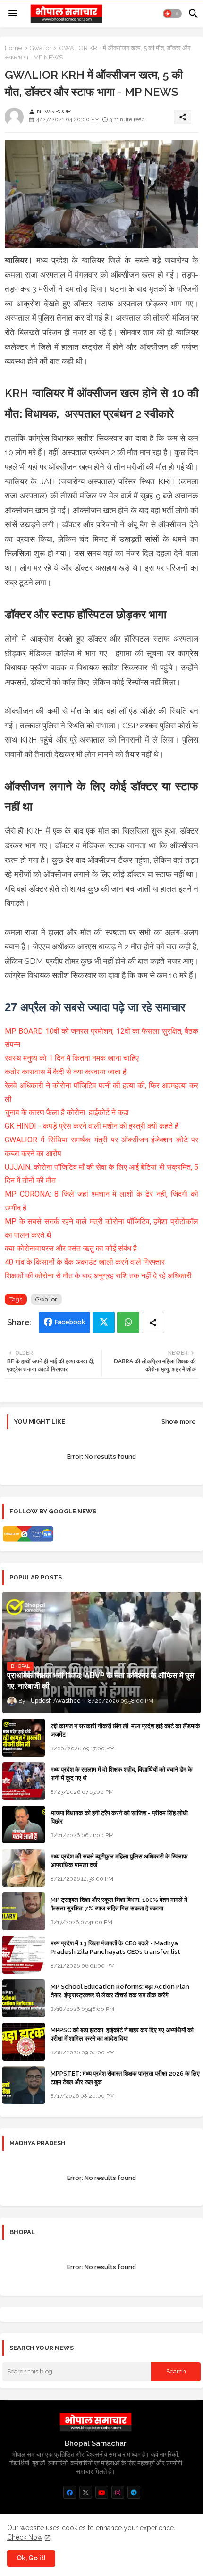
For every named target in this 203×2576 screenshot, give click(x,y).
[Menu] (13, 14)
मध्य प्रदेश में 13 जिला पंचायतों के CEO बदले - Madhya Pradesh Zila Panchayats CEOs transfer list (115, 1947)
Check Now (25, 2537)
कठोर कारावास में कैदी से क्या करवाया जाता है (66, 1072)
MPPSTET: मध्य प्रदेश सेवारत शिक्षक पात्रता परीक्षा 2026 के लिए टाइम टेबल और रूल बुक (125, 2078)
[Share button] (153, 1322)
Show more (179, 1422)
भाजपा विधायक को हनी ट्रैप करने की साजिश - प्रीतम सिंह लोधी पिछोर (119, 1817)
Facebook (70, 1322)
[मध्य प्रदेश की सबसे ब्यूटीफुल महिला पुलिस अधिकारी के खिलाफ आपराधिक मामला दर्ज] (24, 1868)
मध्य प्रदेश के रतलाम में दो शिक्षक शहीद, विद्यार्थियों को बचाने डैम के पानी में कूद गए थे (122, 1774)
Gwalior (41, 48)
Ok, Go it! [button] (31, 2558)
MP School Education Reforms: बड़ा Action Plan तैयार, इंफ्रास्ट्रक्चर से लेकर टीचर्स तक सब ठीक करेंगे (120, 1991)
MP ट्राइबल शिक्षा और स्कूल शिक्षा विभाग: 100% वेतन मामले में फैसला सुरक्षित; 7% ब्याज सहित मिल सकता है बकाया (119, 1904)
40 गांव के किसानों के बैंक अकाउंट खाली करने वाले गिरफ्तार (85, 1262)
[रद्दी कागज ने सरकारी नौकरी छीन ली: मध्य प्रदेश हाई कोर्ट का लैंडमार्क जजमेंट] (24, 1738)
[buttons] (70, 2492)
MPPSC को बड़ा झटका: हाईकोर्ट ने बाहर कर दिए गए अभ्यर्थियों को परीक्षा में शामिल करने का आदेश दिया (122, 2034)
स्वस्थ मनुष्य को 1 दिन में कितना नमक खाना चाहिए (73, 1058)
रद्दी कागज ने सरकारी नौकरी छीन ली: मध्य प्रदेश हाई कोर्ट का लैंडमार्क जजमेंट (125, 1730)
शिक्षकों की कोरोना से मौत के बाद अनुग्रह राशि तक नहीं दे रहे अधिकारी (98, 1276)
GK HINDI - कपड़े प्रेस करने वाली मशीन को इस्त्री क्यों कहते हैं (92, 1126)
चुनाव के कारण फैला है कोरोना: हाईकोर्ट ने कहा (67, 1112)
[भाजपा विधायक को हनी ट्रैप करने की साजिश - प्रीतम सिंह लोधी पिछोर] (24, 1824)
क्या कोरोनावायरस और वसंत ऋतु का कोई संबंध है (72, 1248)
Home (13, 48)
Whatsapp (128, 1322)
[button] (172, 14)
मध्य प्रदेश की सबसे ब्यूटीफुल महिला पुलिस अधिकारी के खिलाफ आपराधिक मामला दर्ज (119, 1861)
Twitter (104, 1322)
